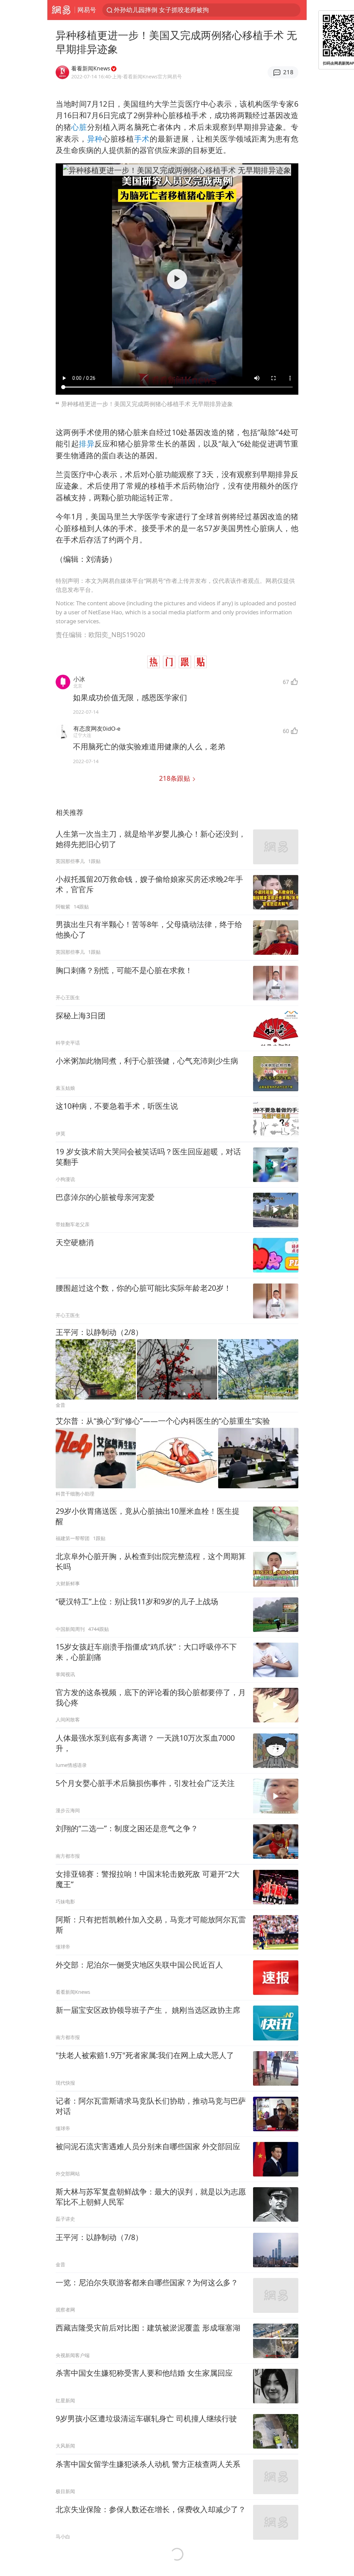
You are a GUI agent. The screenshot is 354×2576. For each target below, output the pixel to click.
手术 (142, 139)
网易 (61, 10)
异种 (95, 139)
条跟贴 (175, 778)
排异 (87, 444)
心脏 (79, 127)
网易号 (87, 10)
